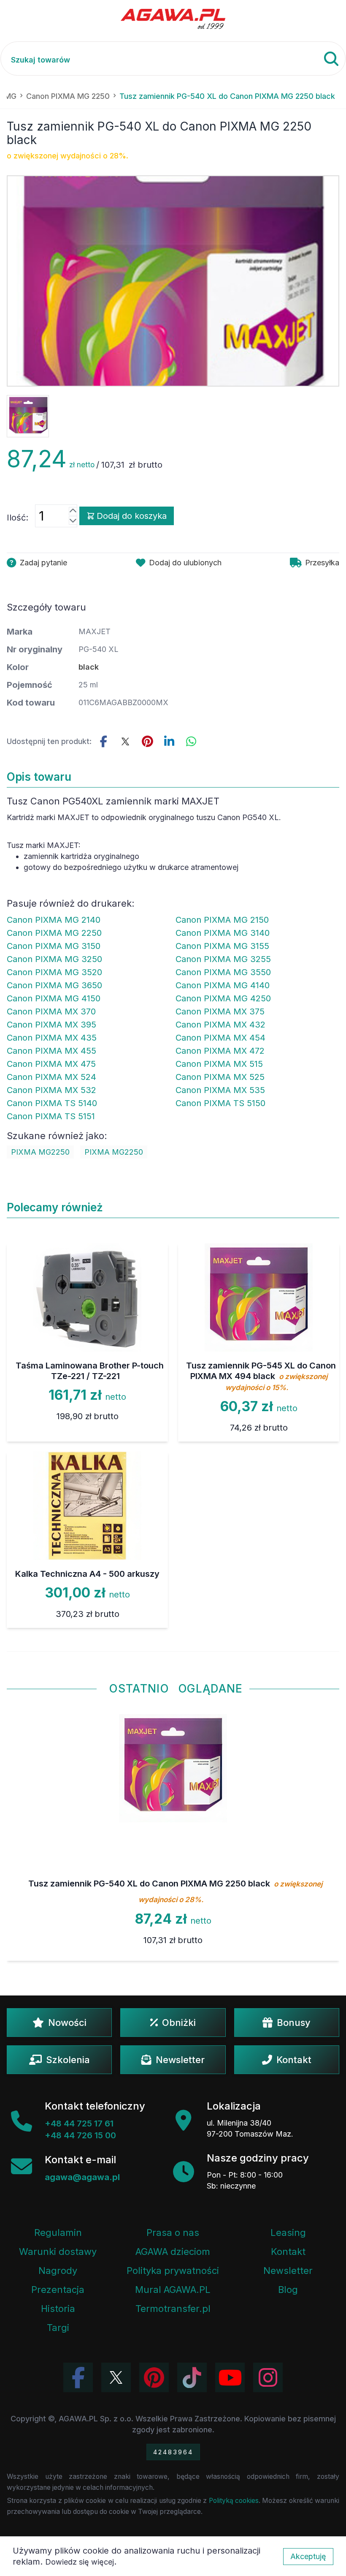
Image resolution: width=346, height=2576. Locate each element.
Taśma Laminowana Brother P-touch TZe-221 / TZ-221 (90, 1371)
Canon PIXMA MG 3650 (54, 985)
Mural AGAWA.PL (173, 2290)
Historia (58, 2309)
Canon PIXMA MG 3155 (222, 946)
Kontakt (294, 2060)
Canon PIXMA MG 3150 (54, 946)
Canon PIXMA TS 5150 (220, 1103)
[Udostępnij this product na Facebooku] (103, 741)
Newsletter (180, 2060)
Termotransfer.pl (173, 2309)
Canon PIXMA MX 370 (51, 1011)
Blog (288, 2290)
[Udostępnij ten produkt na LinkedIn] (169, 741)
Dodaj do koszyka (132, 516)
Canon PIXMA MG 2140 (54, 920)
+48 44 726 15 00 (80, 2135)
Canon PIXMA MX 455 (51, 1051)
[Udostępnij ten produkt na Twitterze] (125, 741)
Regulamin (58, 2233)
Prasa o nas (173, 2233)
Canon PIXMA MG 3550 (223, 972)
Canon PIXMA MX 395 (51, 1025)
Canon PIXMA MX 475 (51, 1064)
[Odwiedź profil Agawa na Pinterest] (154, 2377)
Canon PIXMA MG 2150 (222, 920)
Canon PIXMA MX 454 (220, 1038)
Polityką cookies (234, 2501)
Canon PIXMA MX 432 (220, 1025)
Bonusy (294, 2023)
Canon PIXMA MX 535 (220, 1090)
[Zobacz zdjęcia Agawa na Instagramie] (268, 2377)
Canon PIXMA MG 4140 (223, 985)
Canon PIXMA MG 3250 (54, 959)
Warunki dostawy (58, 2252)
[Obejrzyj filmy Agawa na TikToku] (192, 2377)
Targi (58, 2328)
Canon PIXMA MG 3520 (54, 972)
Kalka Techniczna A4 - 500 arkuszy (87, 1574)
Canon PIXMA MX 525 (220, 1077)
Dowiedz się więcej (80, 2562)
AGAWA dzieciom (173, 2252)
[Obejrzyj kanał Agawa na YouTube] (230, 2377)
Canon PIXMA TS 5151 (51, 1116)
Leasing (288, 2233)
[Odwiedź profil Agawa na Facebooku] (78, 2377)
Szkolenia (68, 2060)
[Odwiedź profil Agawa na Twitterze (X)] (116, 2377)
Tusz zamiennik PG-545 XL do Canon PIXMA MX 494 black (261, 1376)
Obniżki (179, 2023)
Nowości (67, 2023)
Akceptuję (308, 2556)
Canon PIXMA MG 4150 (54, 998)
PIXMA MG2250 (40, 1152)
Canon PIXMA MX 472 (220, 1051)
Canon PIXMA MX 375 (220, 1011)
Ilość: (18, 518)
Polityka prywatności (173, 2271)
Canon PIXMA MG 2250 (54, 933)
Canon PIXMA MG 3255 (223, 959)
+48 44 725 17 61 (79, 2123)
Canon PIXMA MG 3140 (223, 933)
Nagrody (58, 2271)
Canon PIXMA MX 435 (52, 1038)
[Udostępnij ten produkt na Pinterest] (147, 741)
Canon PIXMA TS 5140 (52, 1103)
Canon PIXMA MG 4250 (223, 998)
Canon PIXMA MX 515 (219, 1064)
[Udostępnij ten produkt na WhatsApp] (191, 741)
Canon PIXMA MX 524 (51, 1077)
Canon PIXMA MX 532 (51, 1090)
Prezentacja (58, 2290)
